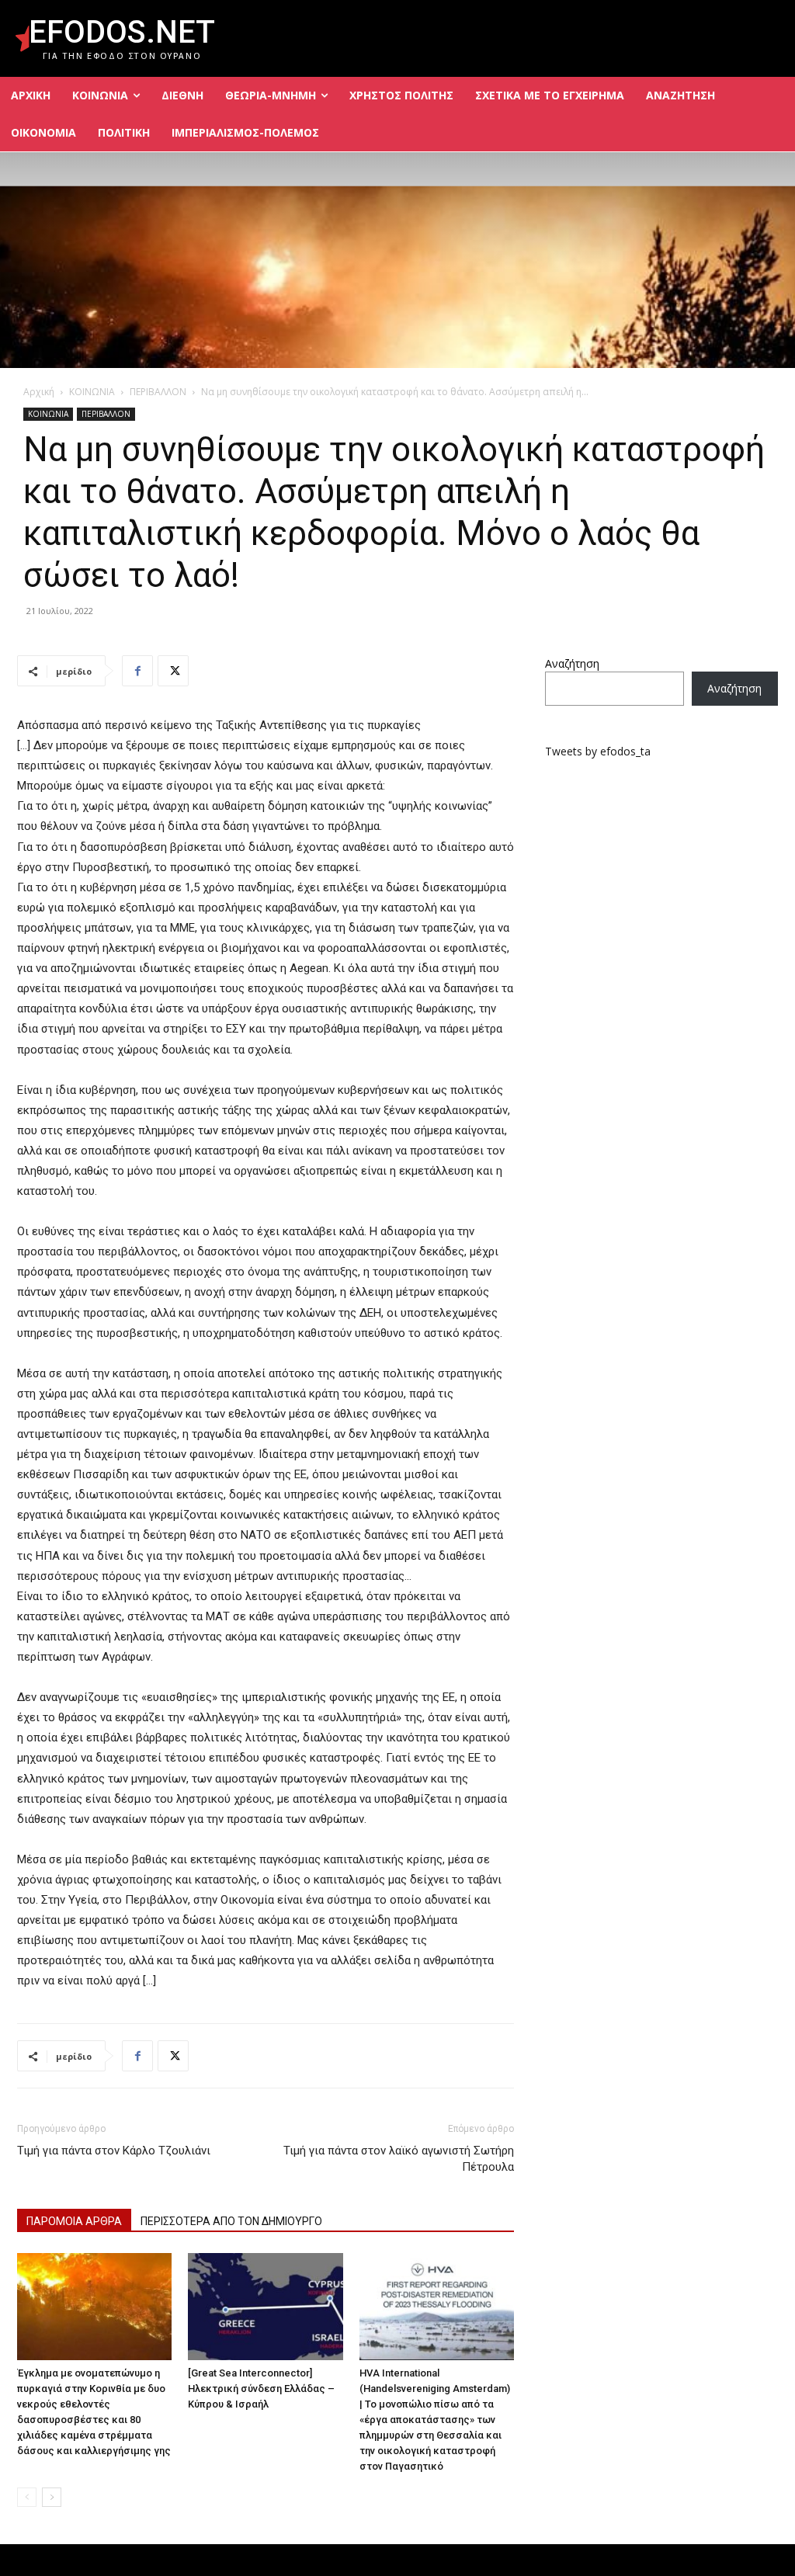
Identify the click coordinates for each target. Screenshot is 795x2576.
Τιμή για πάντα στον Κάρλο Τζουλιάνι (114, 2151)
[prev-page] (27, 2497)
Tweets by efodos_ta (598, 751)
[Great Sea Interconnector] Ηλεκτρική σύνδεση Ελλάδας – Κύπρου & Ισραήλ (261, 2389)
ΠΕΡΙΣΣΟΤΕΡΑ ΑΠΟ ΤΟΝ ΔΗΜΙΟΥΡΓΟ (231, 2221)
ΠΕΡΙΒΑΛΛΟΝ (158, 392)
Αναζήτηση (572, 663)
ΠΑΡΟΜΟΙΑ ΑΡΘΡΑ (74, 2221)
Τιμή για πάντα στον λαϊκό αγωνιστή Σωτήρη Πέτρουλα (399, 2159)
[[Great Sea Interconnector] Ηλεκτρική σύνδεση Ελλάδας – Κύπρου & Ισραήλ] (265, 2306)
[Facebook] (137, 671)
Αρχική (39, 392)
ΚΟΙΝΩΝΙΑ (92, 392)
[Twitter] (173, 671)
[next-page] (52, 2497)
